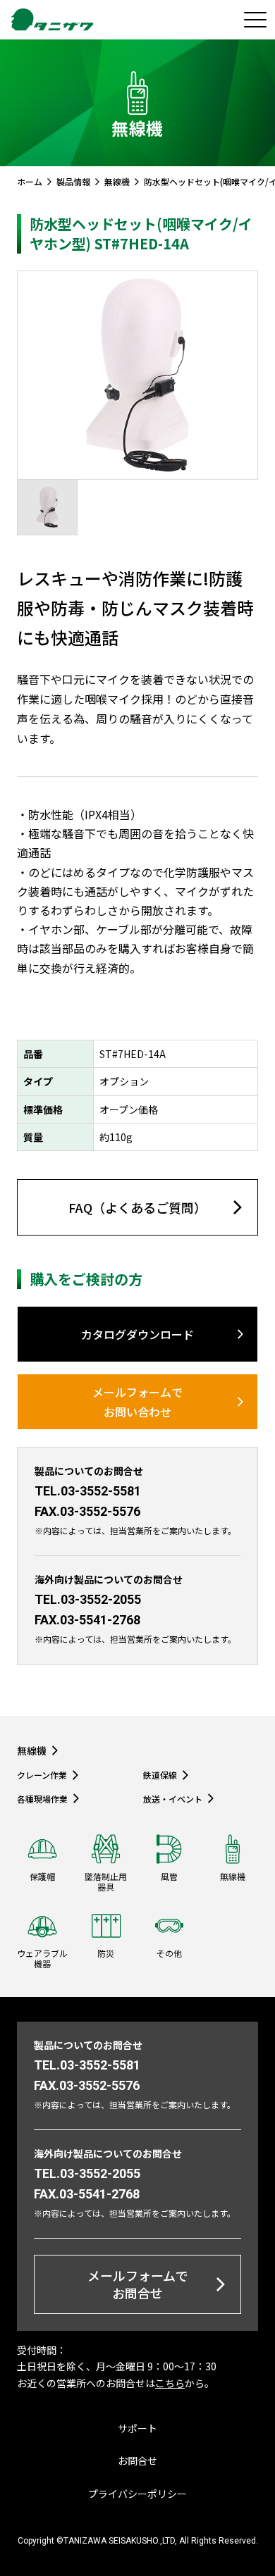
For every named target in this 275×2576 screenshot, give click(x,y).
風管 (169, 1876)
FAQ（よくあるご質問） (137, 1207)
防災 (106, 1953)
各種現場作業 (42, 1798)
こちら (170, 2383)
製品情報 (73, 182)
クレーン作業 (42, 1775)
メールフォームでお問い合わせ (137, 1402)
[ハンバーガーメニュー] (255, 20)
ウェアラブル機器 (42, 1958)
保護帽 (42, 1876)
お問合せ (137, 2460)
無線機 (117, 182)
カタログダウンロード (137, 1334)
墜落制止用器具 (106, 1881)
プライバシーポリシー (137, 2494)
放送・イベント (173, 1798)
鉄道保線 (160, 1775)
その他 (169, 1953)
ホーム (30, 182)
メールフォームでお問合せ (138, 2284)
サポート (137, 2428)
